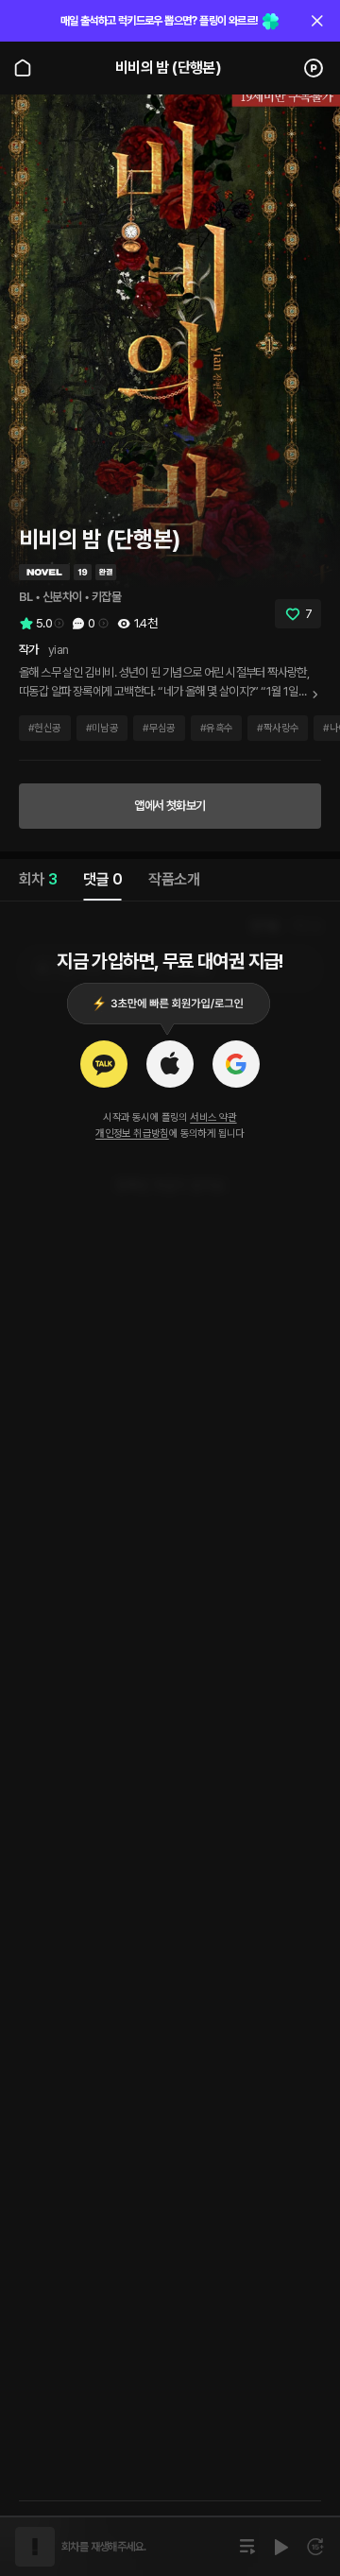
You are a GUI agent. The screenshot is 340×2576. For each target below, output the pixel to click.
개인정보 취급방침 (132, 1133)
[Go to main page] (23, 68)
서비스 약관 (213, 1117)
